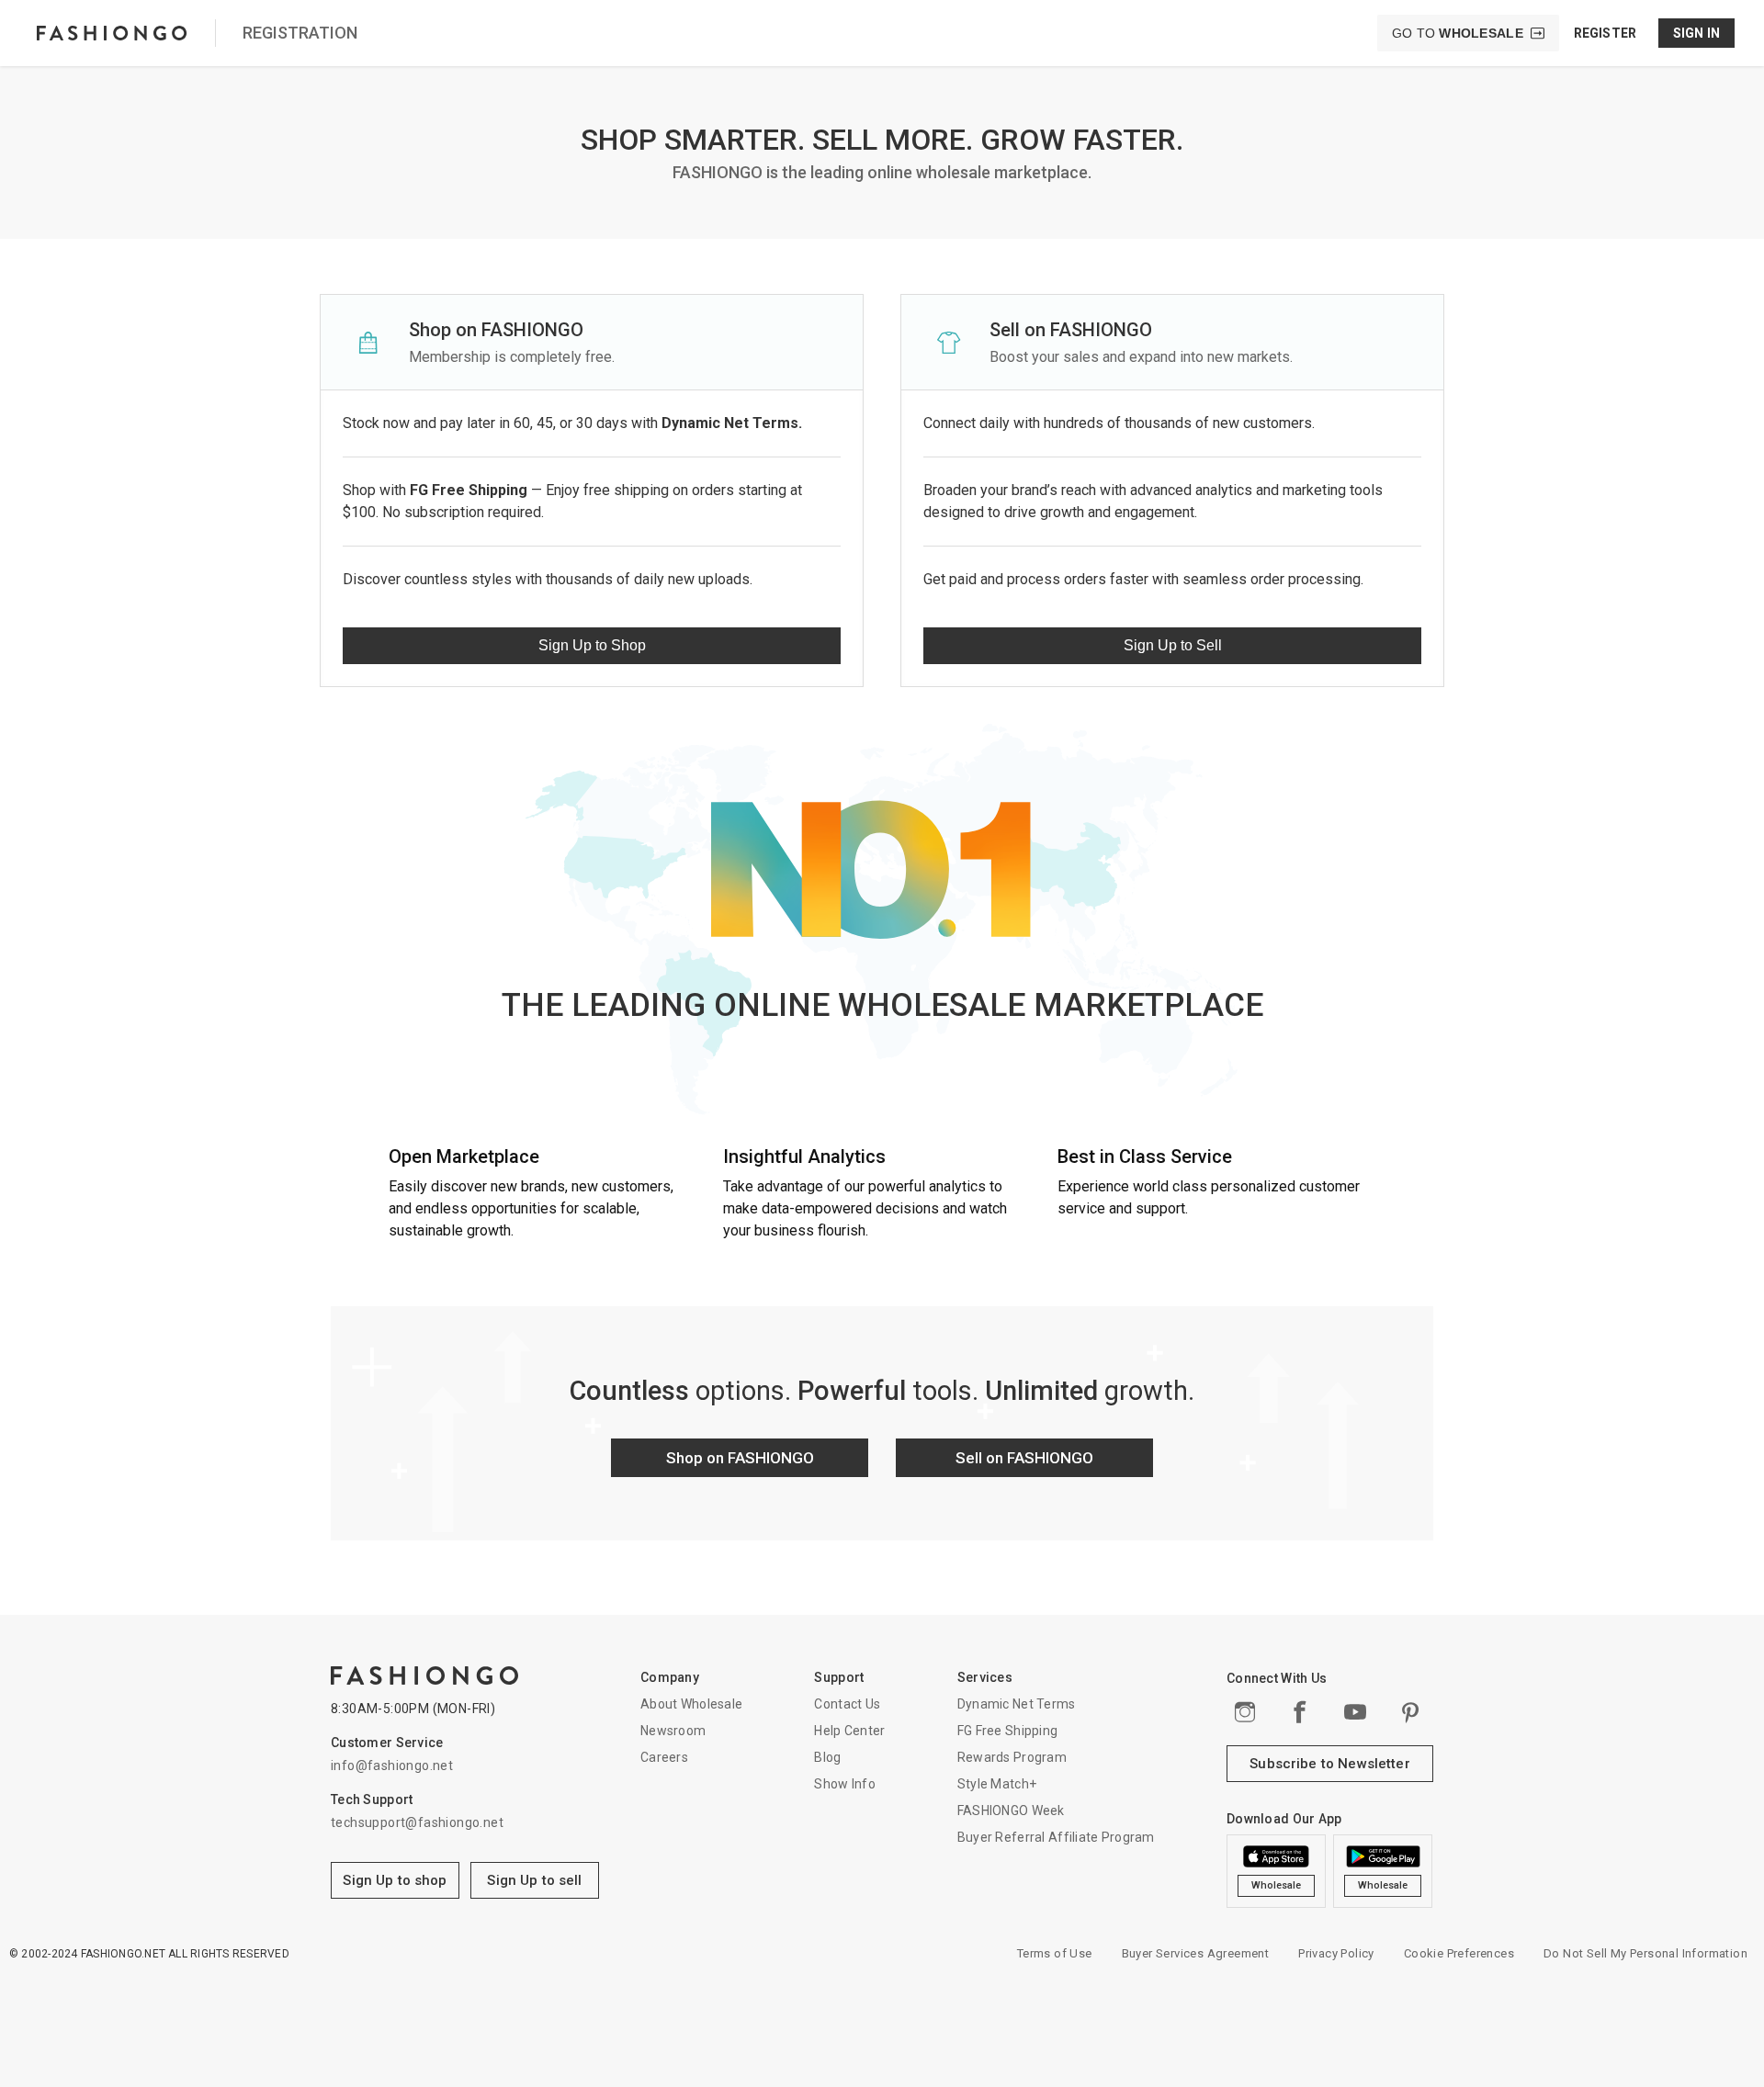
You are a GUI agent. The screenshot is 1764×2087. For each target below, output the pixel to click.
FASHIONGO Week (1011, 1811)
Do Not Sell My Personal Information (1645, 1953)
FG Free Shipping (1007, 1731)
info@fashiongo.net (392, 1765)
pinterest (1410, 1712)
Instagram (1245, 1712)
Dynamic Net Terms (1017, 1704)
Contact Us (847, 1704)
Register (1605, 33)
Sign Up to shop (395, 1880)
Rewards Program (1012, 1757)
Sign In (1696, 33)
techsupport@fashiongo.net (417, 1822)
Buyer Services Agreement (1196, 1953)
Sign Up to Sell (1173, 645)
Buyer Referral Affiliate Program (1056, 1837)
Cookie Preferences (1459, 1953)
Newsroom (673, 1731)
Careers (664, 1757)
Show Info (845, 1784)
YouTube (1355, 1712)
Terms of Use (1055, 1953)
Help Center (849, 1731)
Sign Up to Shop (592, 645)
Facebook (1300, 1712)
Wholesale (1277, 1885)
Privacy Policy (1336, 1953)
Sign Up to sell (534, 1880)
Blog (827, 1757)
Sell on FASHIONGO (1024, 1458)
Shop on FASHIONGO (740, 1458)
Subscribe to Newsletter (1329, 1764)
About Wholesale (691, 1704)
